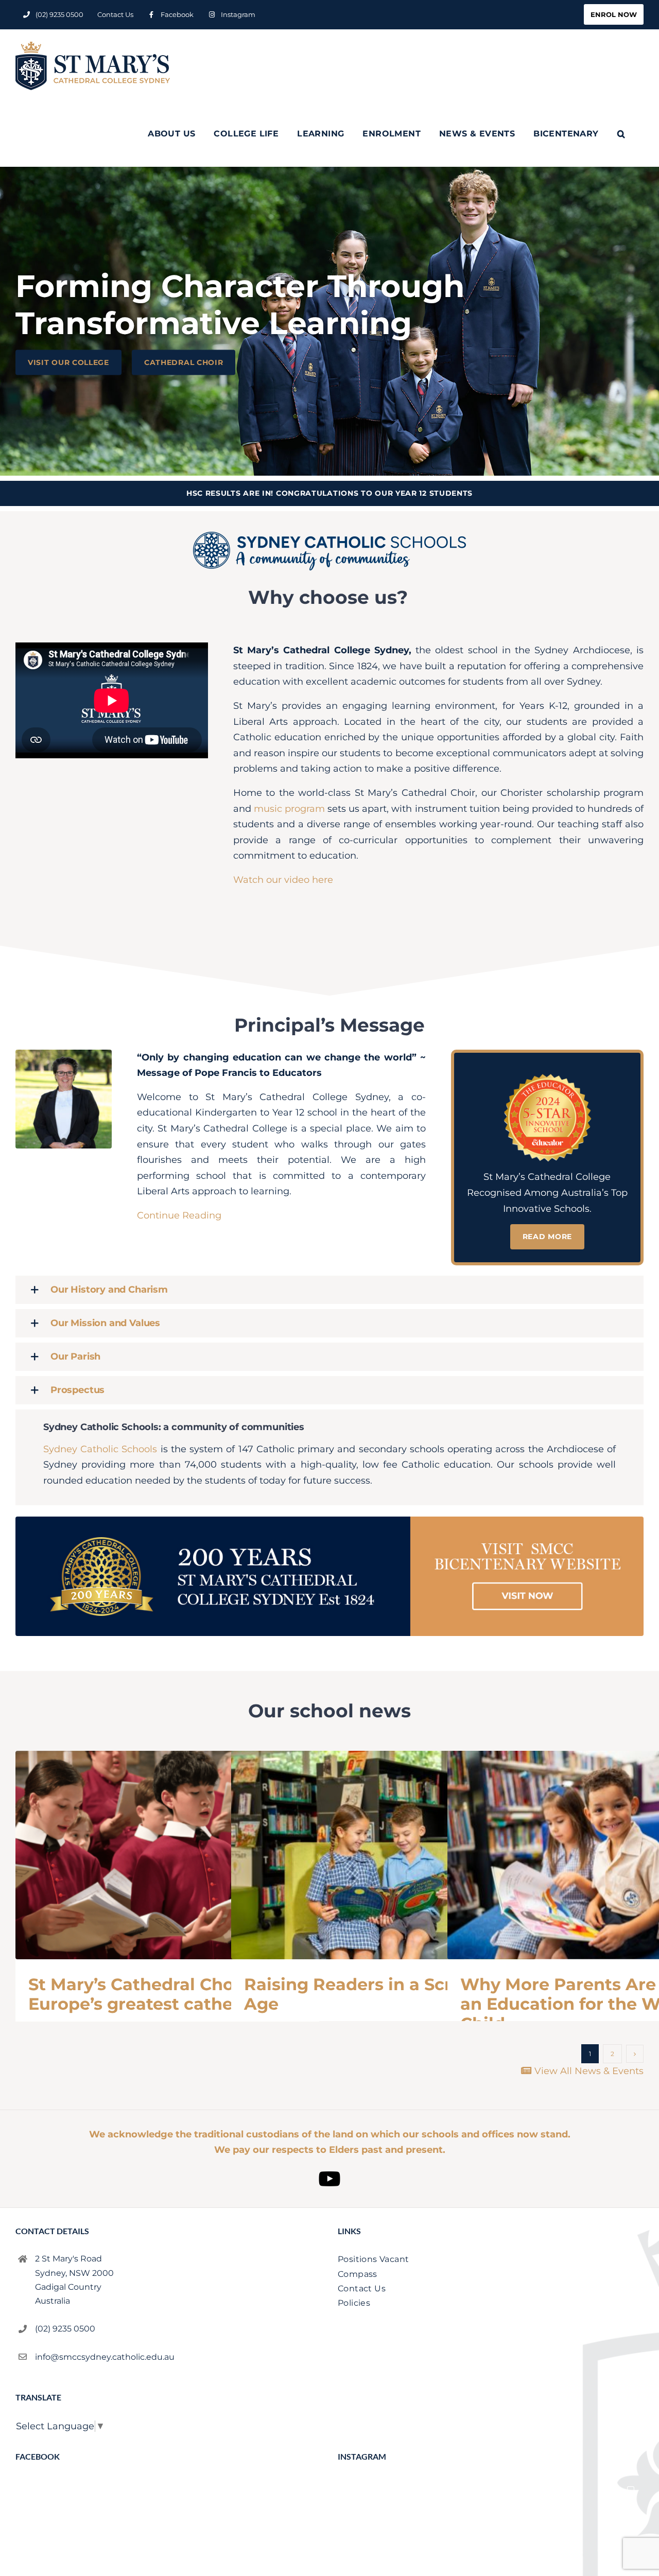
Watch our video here (283, 880)
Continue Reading (179, 1215)
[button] (621, 134)
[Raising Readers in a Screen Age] (383, 1855)
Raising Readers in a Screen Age (364, 1994)
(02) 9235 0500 (65, 2329)
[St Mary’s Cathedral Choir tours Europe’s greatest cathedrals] (167, 1855)
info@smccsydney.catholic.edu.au (105, 2357)
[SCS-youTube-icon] (329, 2167)
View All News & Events (588, 2071)
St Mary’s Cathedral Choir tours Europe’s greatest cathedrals (162, 1994)
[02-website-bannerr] (329, 1521)
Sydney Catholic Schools (100, 1449)
